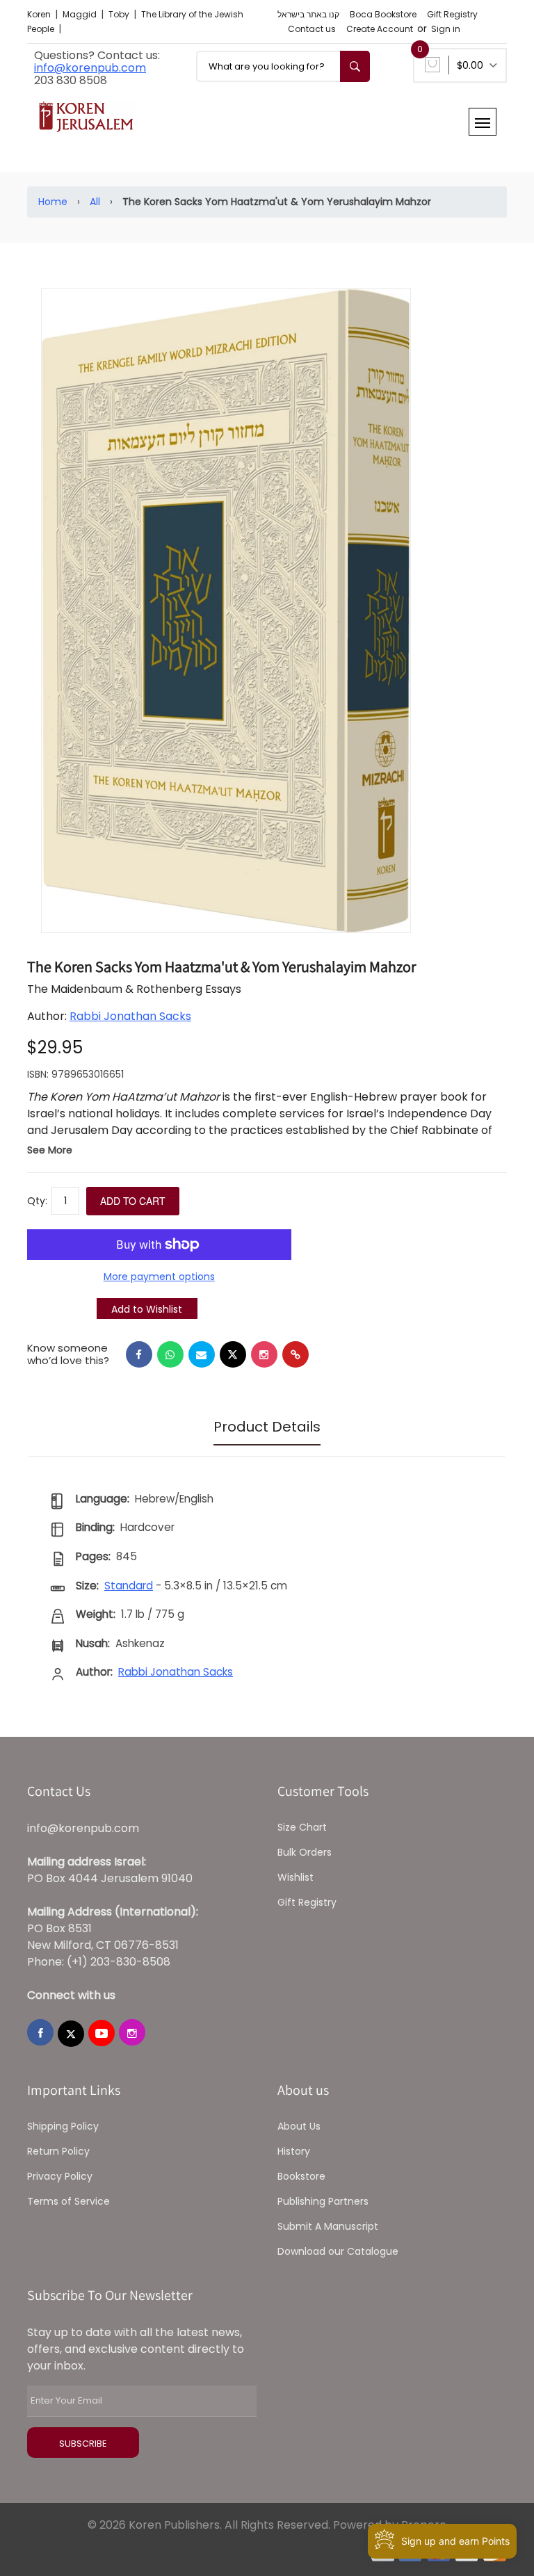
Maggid (81, 14)
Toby (120, 14)
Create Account (380, 29)
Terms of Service (68, 2201)
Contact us (312, 29)
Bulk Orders (305, 1852)
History (294, 2151)
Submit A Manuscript (328, 2226)
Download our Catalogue (338, 2251)
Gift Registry (452, 14)
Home (53, 202)
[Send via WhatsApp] (170, 1354)
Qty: (37, 1201)
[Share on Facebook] (139, 1354)
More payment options (159, 1277)
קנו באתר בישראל (308, 14)
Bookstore (301, 2176)
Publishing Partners (323, 2201)
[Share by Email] (202, 1354)
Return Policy (58, 2151)
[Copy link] (296, 1354)
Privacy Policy (60, 2176)
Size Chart (302, 1827)
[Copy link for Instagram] (264, 1354)
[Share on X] (233, 1354)
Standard (129, 1586)
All (95, 202)
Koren (40, 14)
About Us (299, 2126)
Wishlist (296, 1877)
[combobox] (283, 66)
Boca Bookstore (383, 14)
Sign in (446, 29)
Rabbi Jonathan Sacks (130, 1016)
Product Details (267, 1427)
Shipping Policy (63, 2126)
